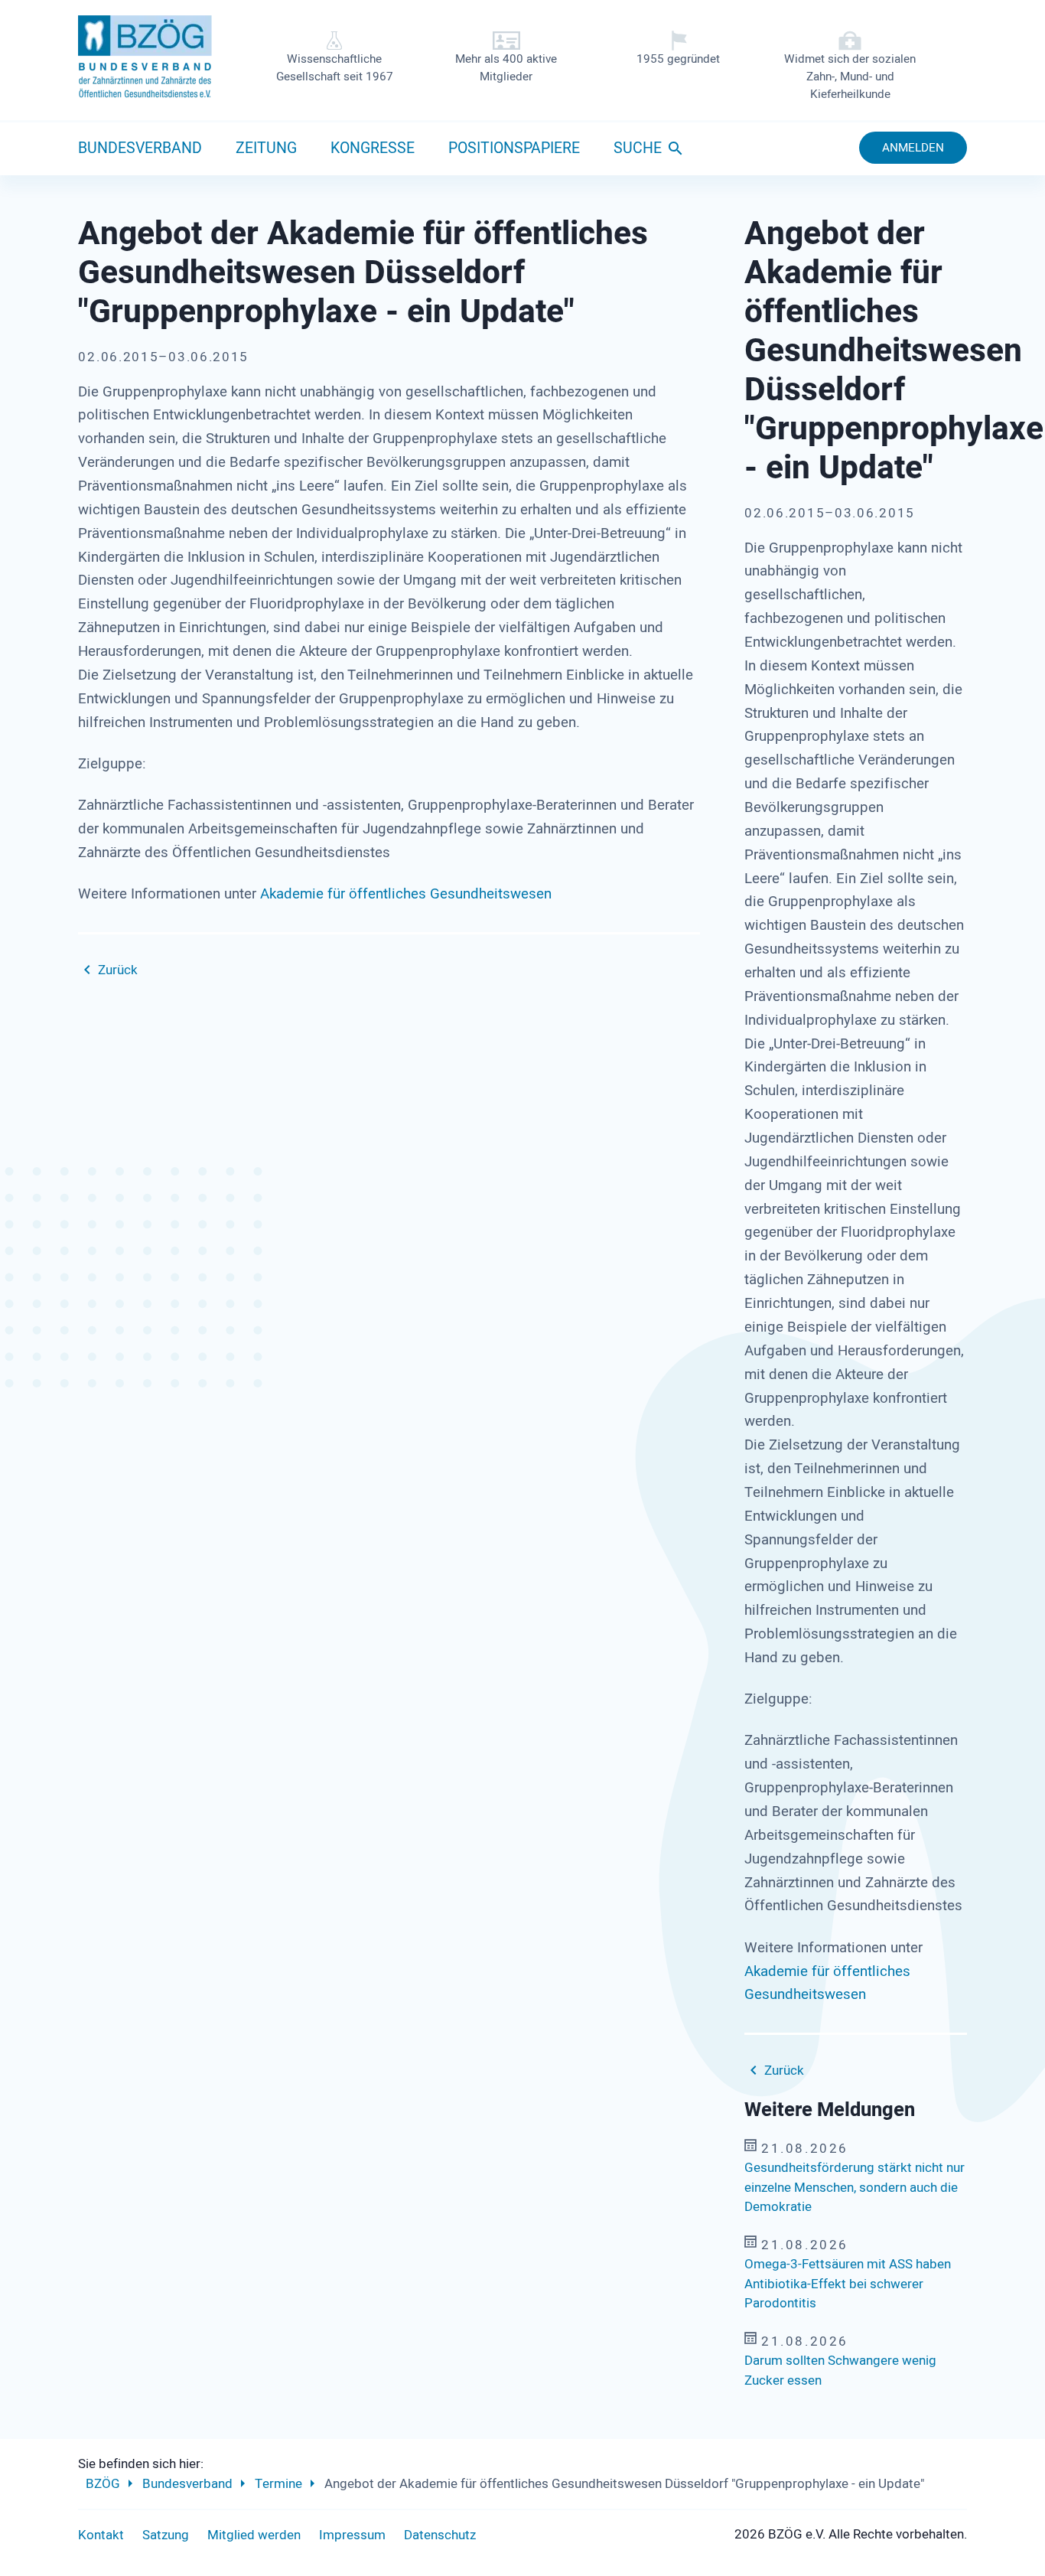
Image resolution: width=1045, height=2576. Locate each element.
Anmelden (913, 148)
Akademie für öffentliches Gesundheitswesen (406, 894)
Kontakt (101, 2535)
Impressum (352, 2535)
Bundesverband (140, 148)
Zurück (118, 970)
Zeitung (266, 148)
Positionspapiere (514, 148)
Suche (638, 148)
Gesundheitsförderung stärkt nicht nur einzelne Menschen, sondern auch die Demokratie (855, 2187)
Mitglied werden (254, 2535)
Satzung (166, 2535)
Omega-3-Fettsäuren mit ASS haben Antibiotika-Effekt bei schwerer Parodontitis (848, 2284)
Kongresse (373, 148)
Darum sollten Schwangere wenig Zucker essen (840, 2371)
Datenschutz (440, 2535)
